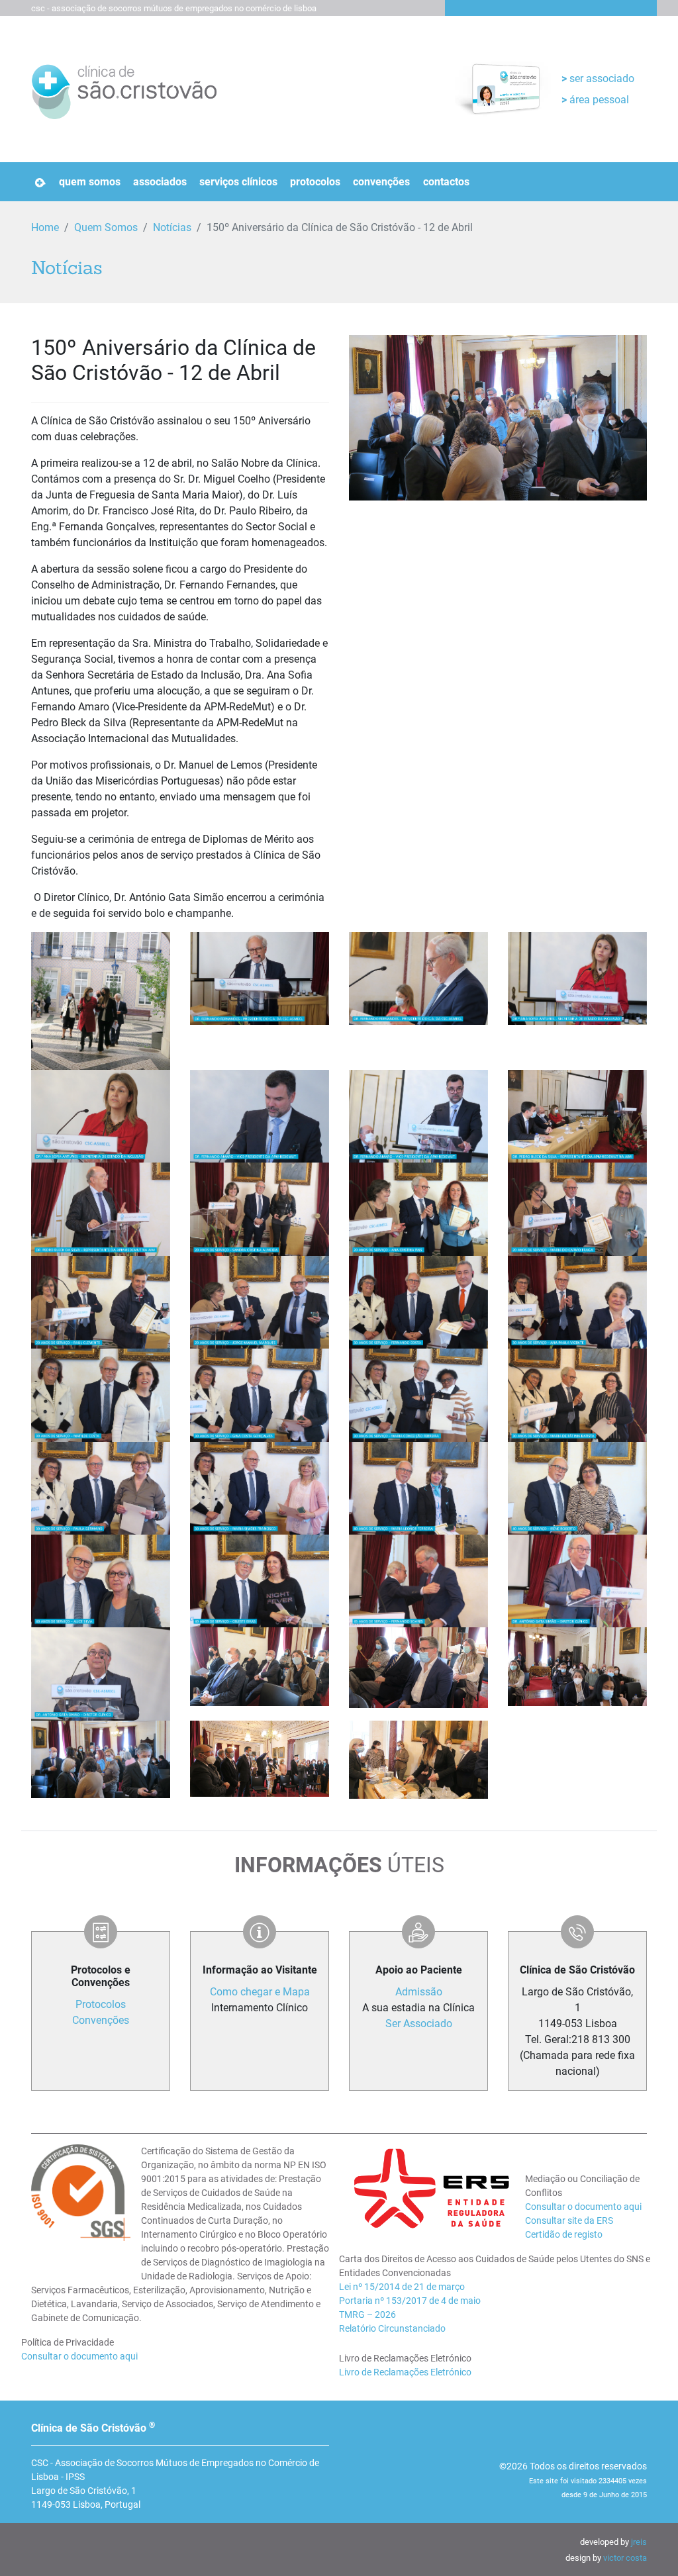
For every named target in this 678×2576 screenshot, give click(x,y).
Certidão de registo (564, 2234)
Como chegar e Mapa (260, 1992)
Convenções (381, 182)
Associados (160, 182)
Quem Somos (90, 182)
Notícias (172, 227)
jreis (639, 2542)
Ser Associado (419, 2024)
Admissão (419, 1992)
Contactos (446, 182)
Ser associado (601, 78)
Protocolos (315, 182)
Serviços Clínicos (238, 182)
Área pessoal (598, 100)
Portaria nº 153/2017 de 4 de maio (410, 2301)
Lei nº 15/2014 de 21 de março (402, 2287)
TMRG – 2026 (367, 2314)
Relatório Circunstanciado (392, 2328)
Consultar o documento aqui (79, 2356)
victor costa (625, 2558)
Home (45, 227)
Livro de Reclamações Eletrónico (405, 2372)
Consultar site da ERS (569, 2220)
